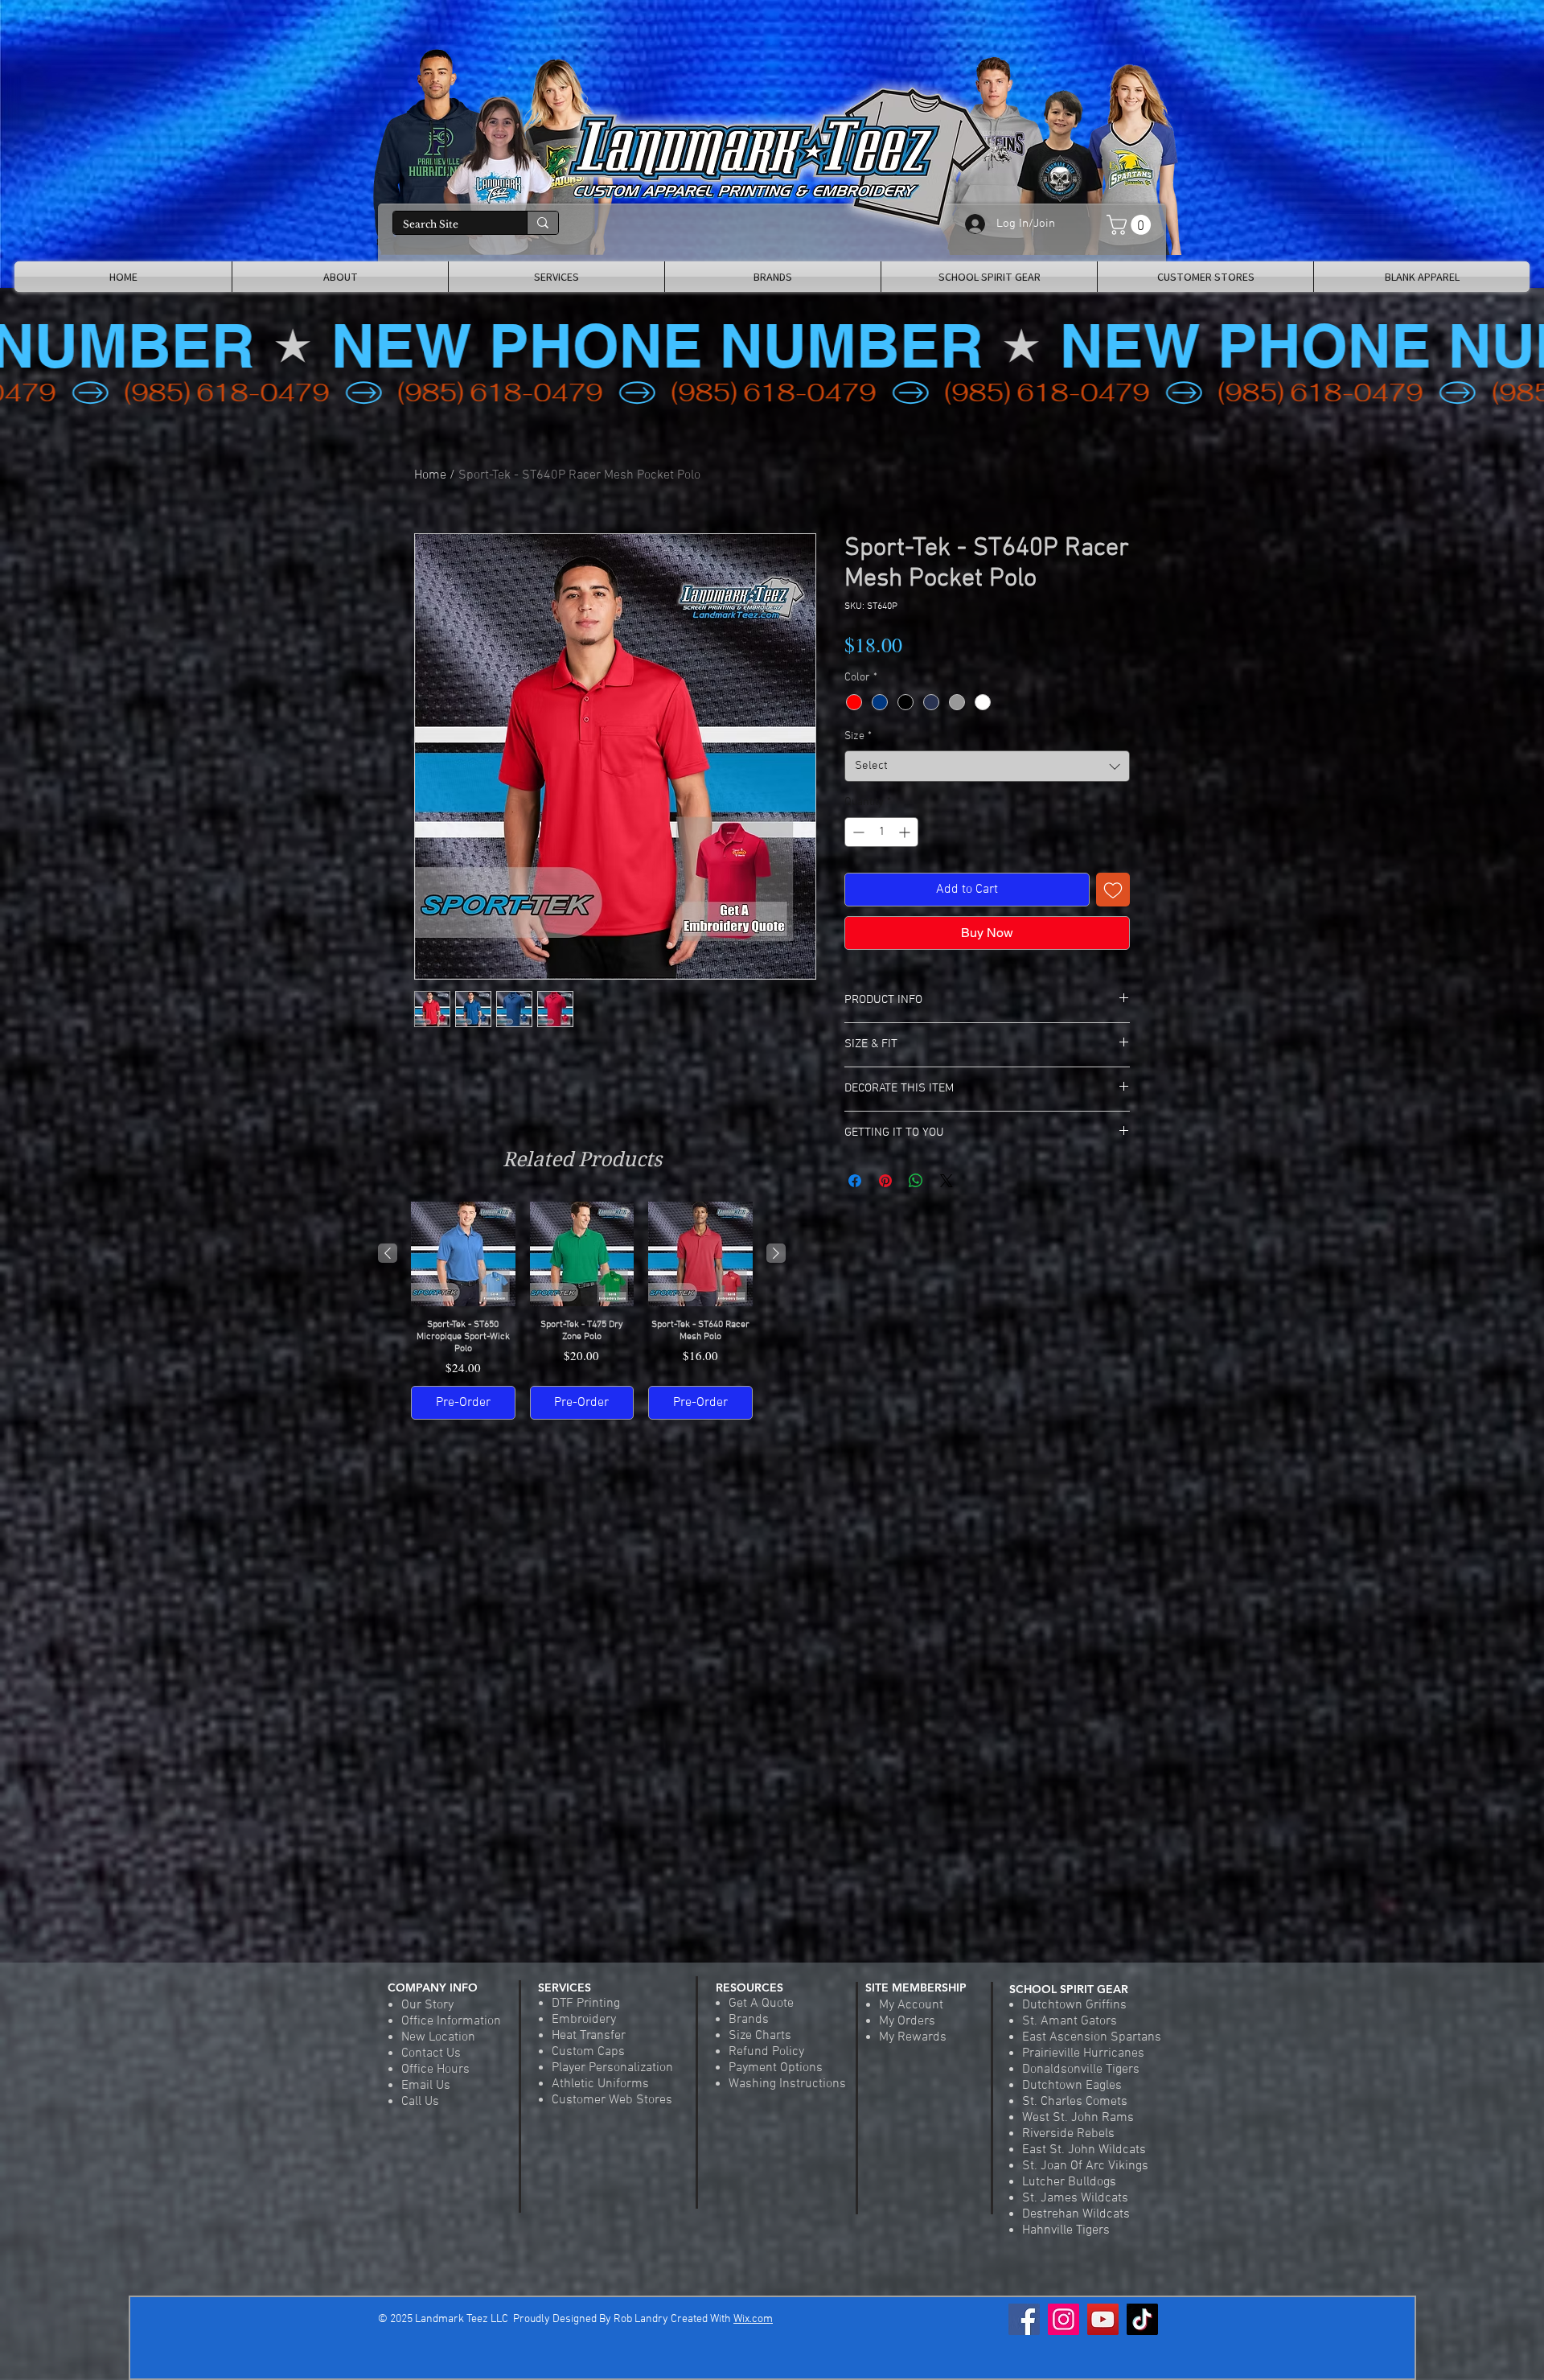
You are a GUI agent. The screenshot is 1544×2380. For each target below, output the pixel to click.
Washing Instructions (787, 2084)
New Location (438, 2037)
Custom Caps (588, 2052)
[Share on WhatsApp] (916, 1181)
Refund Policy (766, 2052)
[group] (582, 1311)
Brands (749, 2020)
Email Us (426, 2086)
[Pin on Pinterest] (885, 1181)
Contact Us (431, 2053)
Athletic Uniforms (600, 2084)
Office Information (451, 2021)
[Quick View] (463, 1254)
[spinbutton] (881, 832)
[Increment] (906, 832)
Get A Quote (761, 2004)
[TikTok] (1142, 2319)
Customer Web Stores (612, 2100)
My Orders (907, 2021)
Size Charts (760, 2036)
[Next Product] (776, 1253)
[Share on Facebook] (855, 1181)
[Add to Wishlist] (1113, 890)
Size (858, 736)
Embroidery (584, 2020)
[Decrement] (857, 832)
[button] (1131, 225)
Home (430, 475)
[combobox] (987, 766)
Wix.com (753, 2319)
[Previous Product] (388, 1253)
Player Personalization (612, 2068)
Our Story (427, 2005)
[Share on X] (947, 1181)
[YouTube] (1103, 2319)
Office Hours (435, 2070)
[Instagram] (1064, 2319)
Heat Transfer (589, 2036)
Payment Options (776, 2068)
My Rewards (913, 2037)
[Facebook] (1024, 2319)
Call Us (420, 2102)
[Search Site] (542, 223)
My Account (911, 2005)
